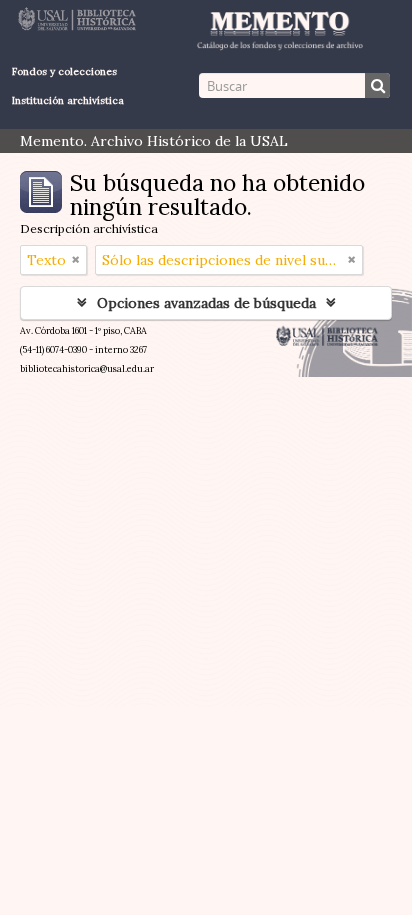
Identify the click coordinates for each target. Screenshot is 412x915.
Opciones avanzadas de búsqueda (206, 303)
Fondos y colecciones (64, 71)
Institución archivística (68, 100)
